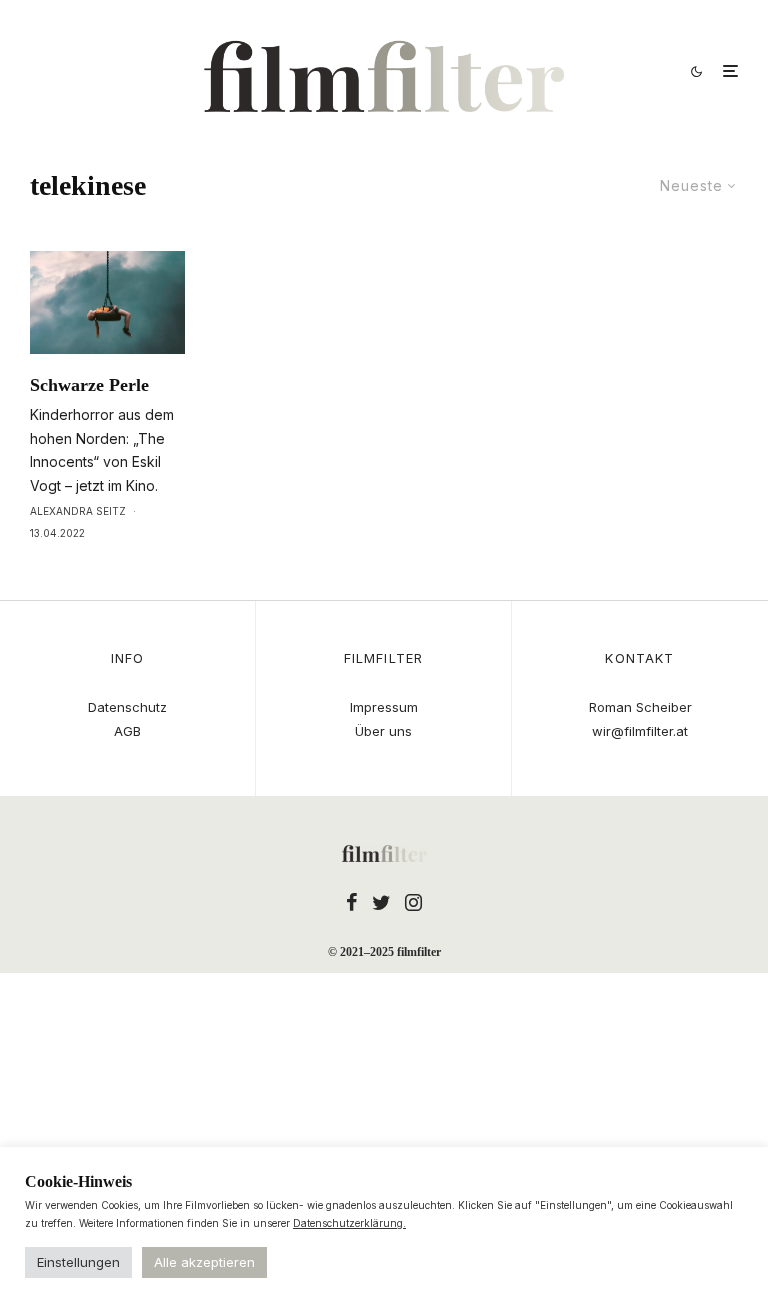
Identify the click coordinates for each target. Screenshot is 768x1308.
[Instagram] (413, 902)
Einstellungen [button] (78, 1262)
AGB (127, 731)
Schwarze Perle (89, 385)
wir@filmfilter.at (640, 731)
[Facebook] (352, 902)
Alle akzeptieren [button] (204, 1262)
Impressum (384, 707)
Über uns (383, 731)
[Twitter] (381, 902)
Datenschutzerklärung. (349, 1223)
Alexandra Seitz (78, 511)
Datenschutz (127, 707)
